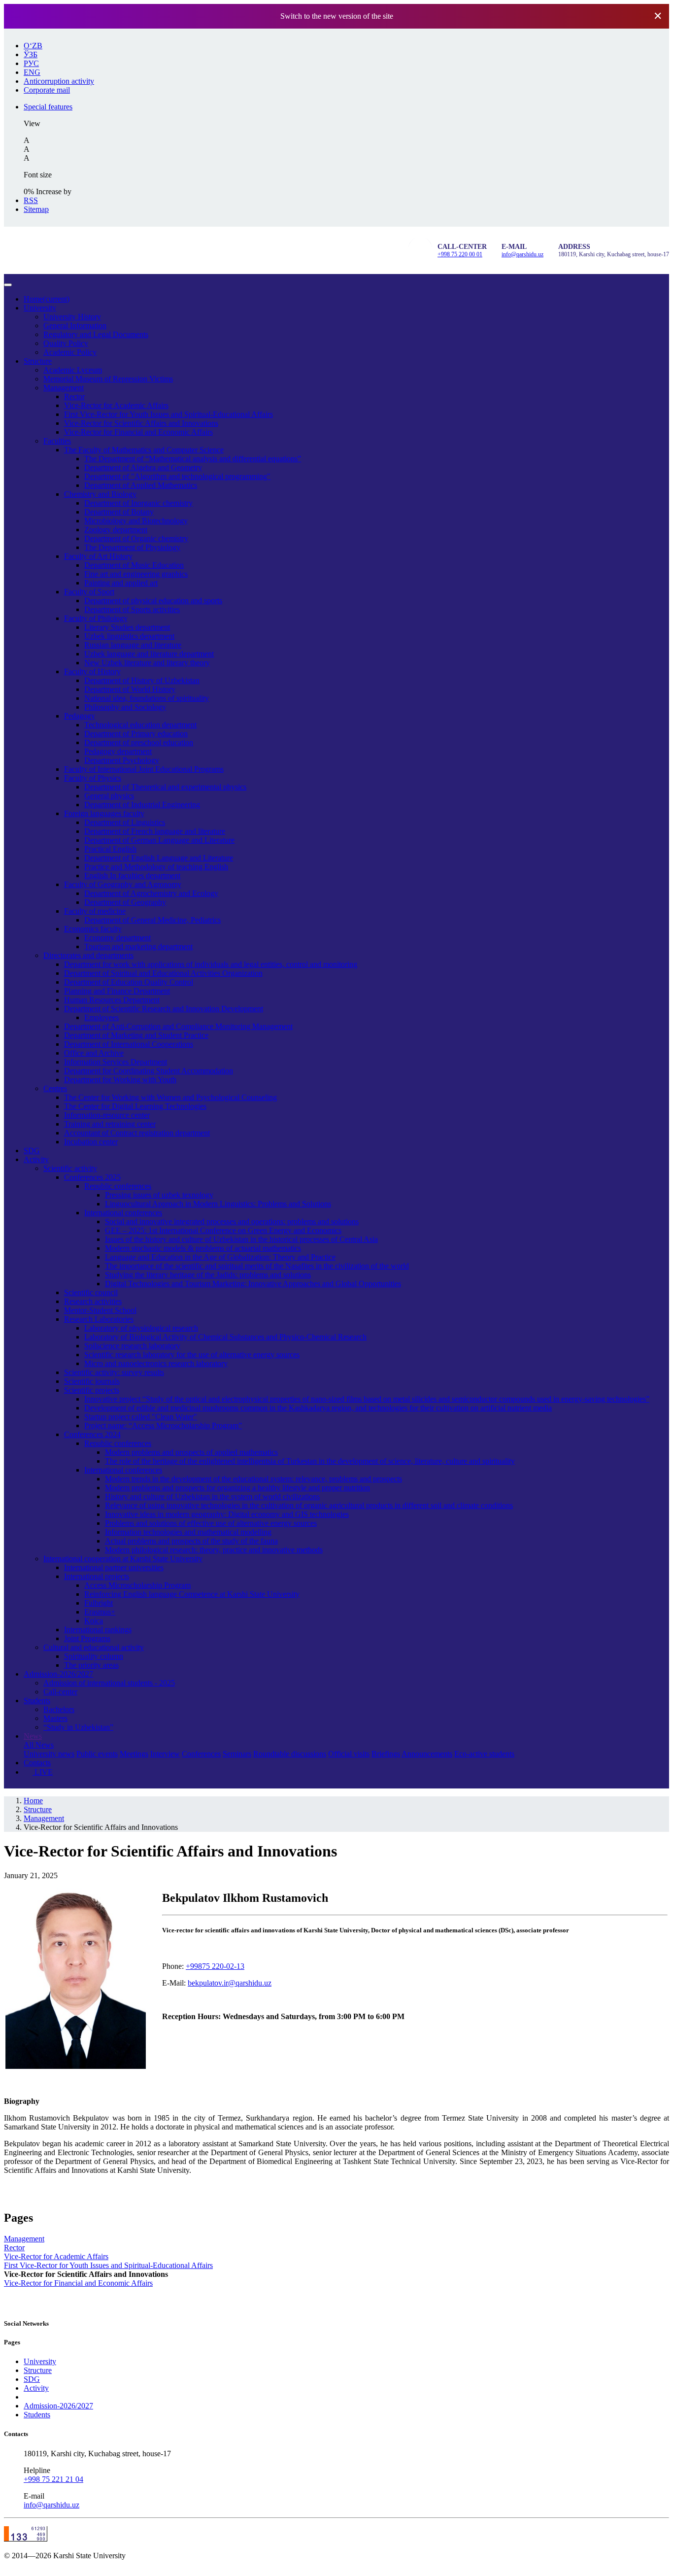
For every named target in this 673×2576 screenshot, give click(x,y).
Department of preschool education (139, 742)
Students (37, 1700)
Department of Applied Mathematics (141, 485)
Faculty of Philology (96, 618)
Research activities (93, 1301)
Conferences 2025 (92, 1177)
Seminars (237, 1754)
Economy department (118, 938)
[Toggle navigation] (8, 285)
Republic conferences (118, 1186)
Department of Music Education (134, 565)
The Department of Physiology (132, 547)
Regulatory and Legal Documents (96, 334)
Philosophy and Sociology (125, 707)
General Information (75, 326)
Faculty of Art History (98, 556)
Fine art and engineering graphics (136, 574)
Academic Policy (70, 352)
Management (64, 388)
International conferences (123, 1213)
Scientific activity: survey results (114, 1372)
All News (39, 1745)
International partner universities (114, 1567)
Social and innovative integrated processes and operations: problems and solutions (232, 1221)
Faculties (57, 441)
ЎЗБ (31, 54)
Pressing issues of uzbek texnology (159, 1195)
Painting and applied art (121, 583)
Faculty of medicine (95, 911)
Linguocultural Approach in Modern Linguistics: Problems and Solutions (218, 1204)
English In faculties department (132, 876)
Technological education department (140, 725)
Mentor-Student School (100, 1310)
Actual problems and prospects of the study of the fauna (191, 1541)
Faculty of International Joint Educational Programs (144, 769)
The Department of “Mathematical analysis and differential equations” (193, 459)
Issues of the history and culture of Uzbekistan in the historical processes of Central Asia (241, 1239)
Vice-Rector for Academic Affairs (116, 405)
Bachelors (59, 1709)
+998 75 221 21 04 (53, 2479)
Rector (74, 396)
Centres (55, 1088)
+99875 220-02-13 (215, 1966)
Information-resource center (107, 1115)
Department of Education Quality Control (129, 982)
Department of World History (130, 689)
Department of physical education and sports (153, 601)
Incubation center (91, 1142)
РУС (31, 63)
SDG (32, 1151)
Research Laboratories (99, 1319)
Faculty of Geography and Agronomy (123, 884)
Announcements (427, 1754)
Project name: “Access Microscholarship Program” (163, 1425)
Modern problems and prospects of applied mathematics (191, 1452)
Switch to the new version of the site (337, 16)
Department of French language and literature (155, 831)
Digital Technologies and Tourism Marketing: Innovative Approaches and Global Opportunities (253, 1284)
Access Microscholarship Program (137, 1585)
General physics (109, 796)
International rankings (98, 1630)
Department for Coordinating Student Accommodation (149, 1071)
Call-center (60, 1692)
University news (49, 1754)
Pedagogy (80, 716)
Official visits (349, 1754)
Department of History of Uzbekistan (142, 680)
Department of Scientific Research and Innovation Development (164, 1009)
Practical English (110, 849)
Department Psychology (122, 760)
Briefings (386, 1754)
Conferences (201, 1754)
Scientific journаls (92, 1381)
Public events (97, 1754)
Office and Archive (94, 1053)
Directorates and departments (88, 955)
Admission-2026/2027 (58, 1674)
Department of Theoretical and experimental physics (165, 787)
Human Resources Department (112, 1000)
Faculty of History (92, 671)
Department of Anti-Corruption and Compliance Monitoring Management (178, 1026)
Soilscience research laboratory (132, 1346)
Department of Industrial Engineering (142, 805)
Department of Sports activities (132, 609)
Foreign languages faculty (104, 813)
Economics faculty (93, 929)
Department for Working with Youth (120, 1080)
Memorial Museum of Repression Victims (108, 379)
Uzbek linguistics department (129, 636)
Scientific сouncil (91, 1292)
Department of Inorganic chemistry (138, 503)
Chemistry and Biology (100, 494)
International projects (97, 1576)
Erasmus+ (100, 1612)
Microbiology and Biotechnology (136, 521)
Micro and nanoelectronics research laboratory (156, 1363)
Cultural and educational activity (94, 1647)
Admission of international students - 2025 (109, 1683)
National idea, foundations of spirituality (147, 698)
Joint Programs (87, 1638)
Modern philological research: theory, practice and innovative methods (214, 1550)
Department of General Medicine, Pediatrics (152, 920)
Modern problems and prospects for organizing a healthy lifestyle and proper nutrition (237, 1488)
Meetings (134, 1754)
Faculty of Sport (89, 592)
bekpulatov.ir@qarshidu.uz (230, 1983)
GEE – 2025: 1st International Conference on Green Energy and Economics (223, 1230)
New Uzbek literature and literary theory (147, 663)
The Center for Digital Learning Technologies (135, 1106)
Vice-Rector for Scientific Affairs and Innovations (141, 423)
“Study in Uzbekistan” (78, 1727)
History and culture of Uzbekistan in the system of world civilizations (212, 1496)
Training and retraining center (110, 1124)
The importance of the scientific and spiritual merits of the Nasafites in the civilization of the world (257, 1266)
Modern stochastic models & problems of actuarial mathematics (203, 1248)
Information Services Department (116, 1062)
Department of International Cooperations (129, 1044)
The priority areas (91, 1665)
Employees (101, 1017)
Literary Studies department (127, 627)
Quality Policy (66, 343)
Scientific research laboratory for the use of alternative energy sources (192, 1355)
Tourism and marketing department (138, 946)
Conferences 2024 (92, 1434)
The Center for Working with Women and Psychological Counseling (170, 1097)
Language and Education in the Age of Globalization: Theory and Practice (220, 1257)
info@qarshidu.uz (522, 254)
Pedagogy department (118, 751)
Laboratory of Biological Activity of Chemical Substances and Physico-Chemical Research (225, 1337)
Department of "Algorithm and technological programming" (177, 476)
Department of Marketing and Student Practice (136, 1035)
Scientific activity (70, 1168)
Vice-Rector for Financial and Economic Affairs (138, 432)
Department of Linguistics (125, 822)
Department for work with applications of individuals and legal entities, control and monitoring (211, 964)
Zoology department (116, 530)
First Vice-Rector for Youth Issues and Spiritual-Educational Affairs (168, 414)
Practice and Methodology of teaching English (156, 867)
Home (47, 299)
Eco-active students (484, 1754)
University (40, 308)
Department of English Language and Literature (159, 858)
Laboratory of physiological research (141, 1328)
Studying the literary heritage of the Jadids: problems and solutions (208, 1275)
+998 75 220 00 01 (460, 254)
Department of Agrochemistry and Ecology (151, 893)
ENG (32, 72)
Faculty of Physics (93, 778)
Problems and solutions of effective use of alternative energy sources (211, 1523)
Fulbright (99, 1603)
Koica (94, 1621)
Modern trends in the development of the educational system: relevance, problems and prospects (253, 1479)
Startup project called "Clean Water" (141, 1417)
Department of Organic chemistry (136, 538)
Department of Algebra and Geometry (143, 467)
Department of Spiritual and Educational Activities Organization (163, 973)
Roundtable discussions (290, 1754)
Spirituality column (94, 1656)
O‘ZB (33, 46)
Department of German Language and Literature (159, 840)
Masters (55, 1718)
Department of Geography (125, 902)
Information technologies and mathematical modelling (188, 1532)
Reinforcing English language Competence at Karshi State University (192, 1594)
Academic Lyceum (73, 370)
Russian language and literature (133, 645)
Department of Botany (119, 512)
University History (72, 317)
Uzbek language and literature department (149, 654)
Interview (165, 1754)
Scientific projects (92, 1390)
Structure (38, 361)
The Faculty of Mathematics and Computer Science (144, 450)
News (33, 1736)
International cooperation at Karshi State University (123, 1559)
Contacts (37, 1763)
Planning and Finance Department (117, 991)
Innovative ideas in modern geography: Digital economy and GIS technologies (227, 1514)
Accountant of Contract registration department (137, 1133)
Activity (36, 1159)
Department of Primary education (136, 734)
